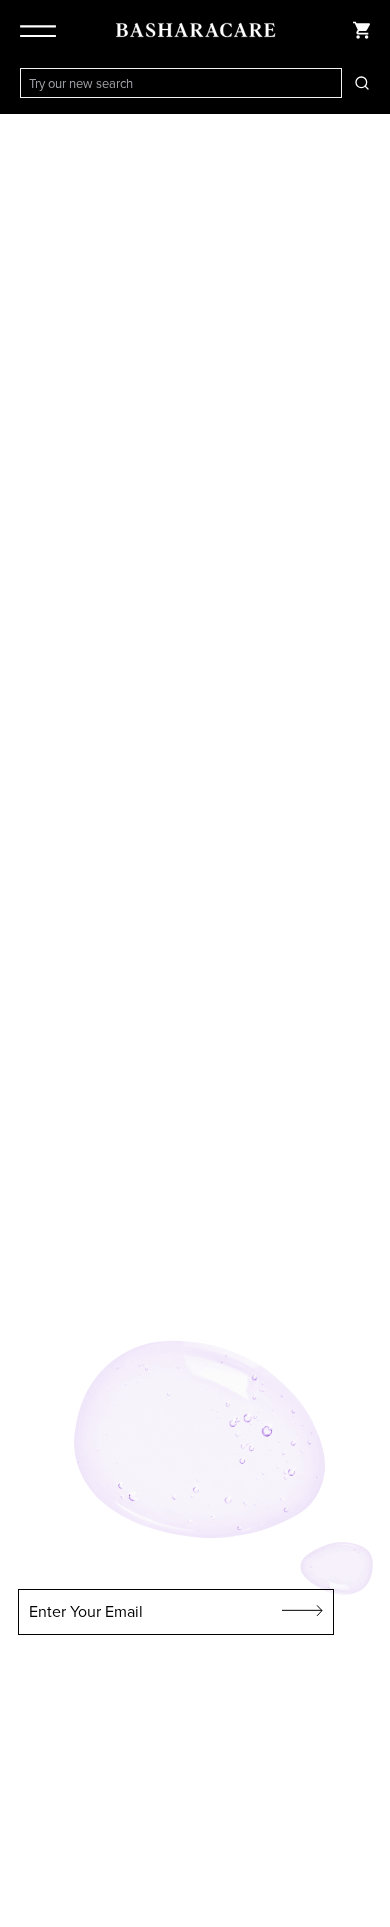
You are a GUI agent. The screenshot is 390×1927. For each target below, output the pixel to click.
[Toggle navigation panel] (42, 30)
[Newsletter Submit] (303, 1612)
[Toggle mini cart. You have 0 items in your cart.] (362, 30)
